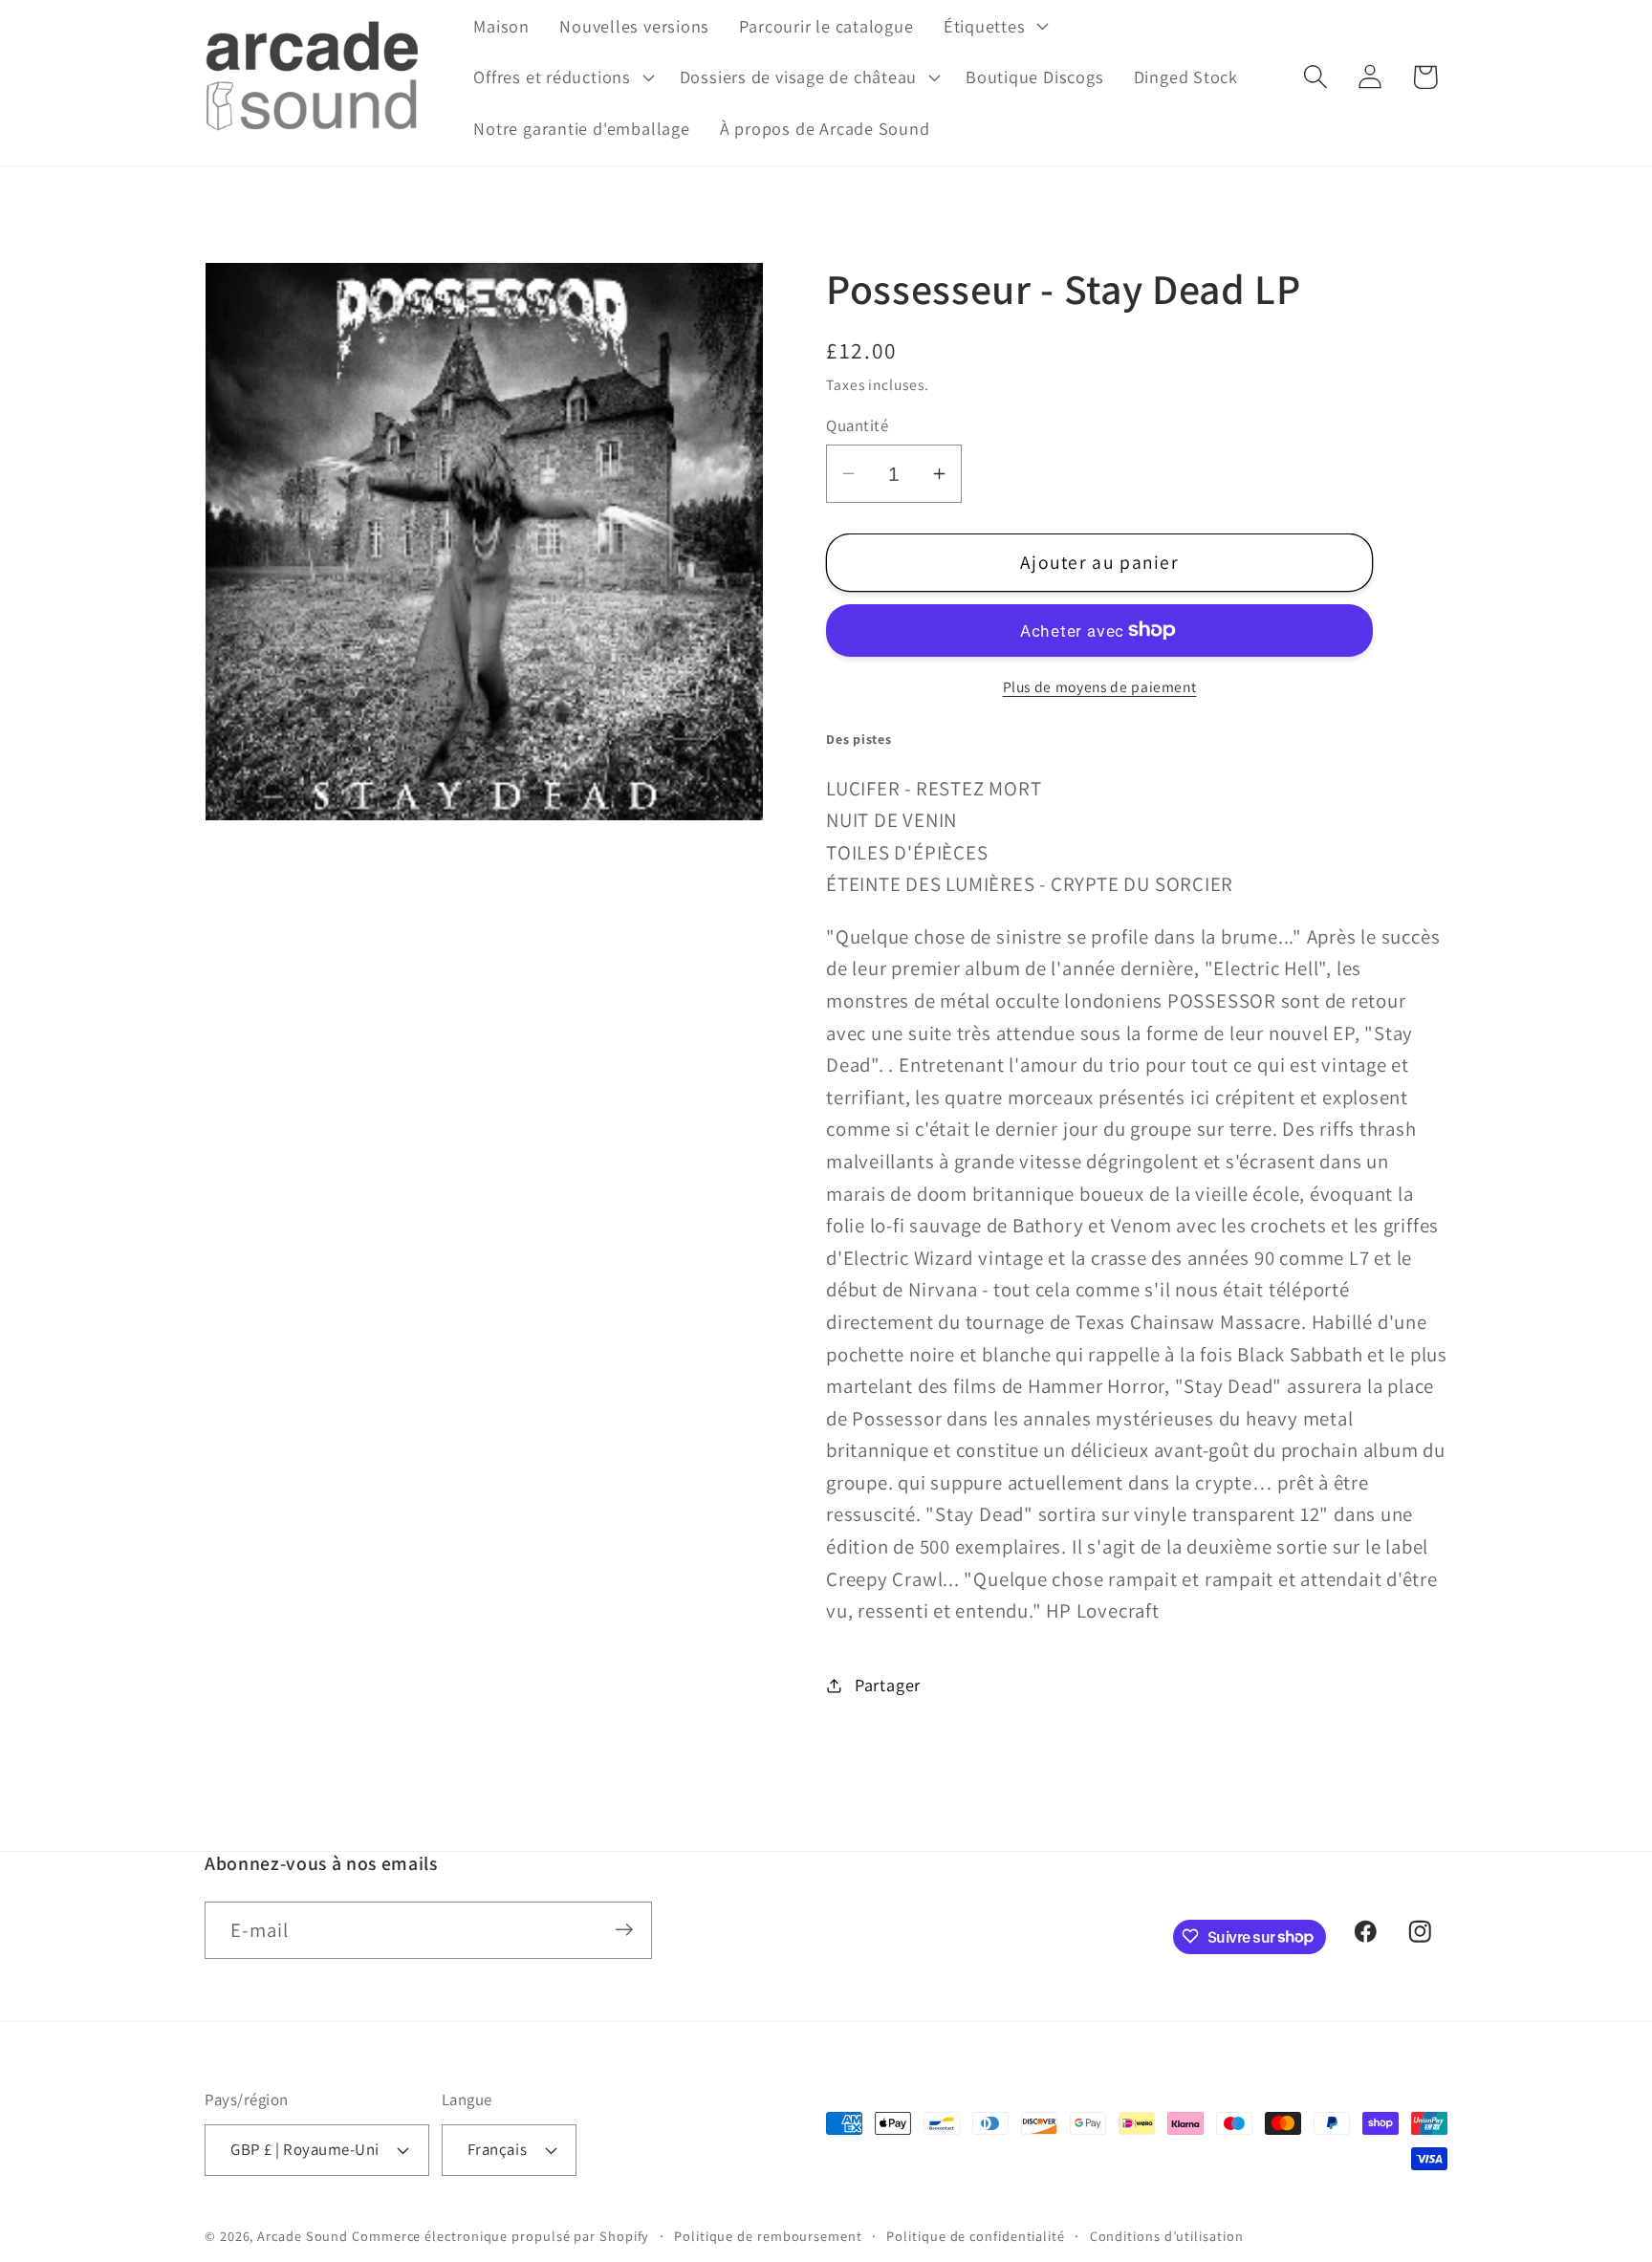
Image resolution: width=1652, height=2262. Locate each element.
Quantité (857, 425)
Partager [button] (888, 1685)
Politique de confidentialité (975, 2235)
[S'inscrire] (624, 1930)
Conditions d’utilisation (1167, 2235)
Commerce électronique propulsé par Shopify (500, 2235)
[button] (994, 26)
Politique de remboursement (768, 2235)
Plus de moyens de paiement (1100, 686)
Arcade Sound (303, 2235)
